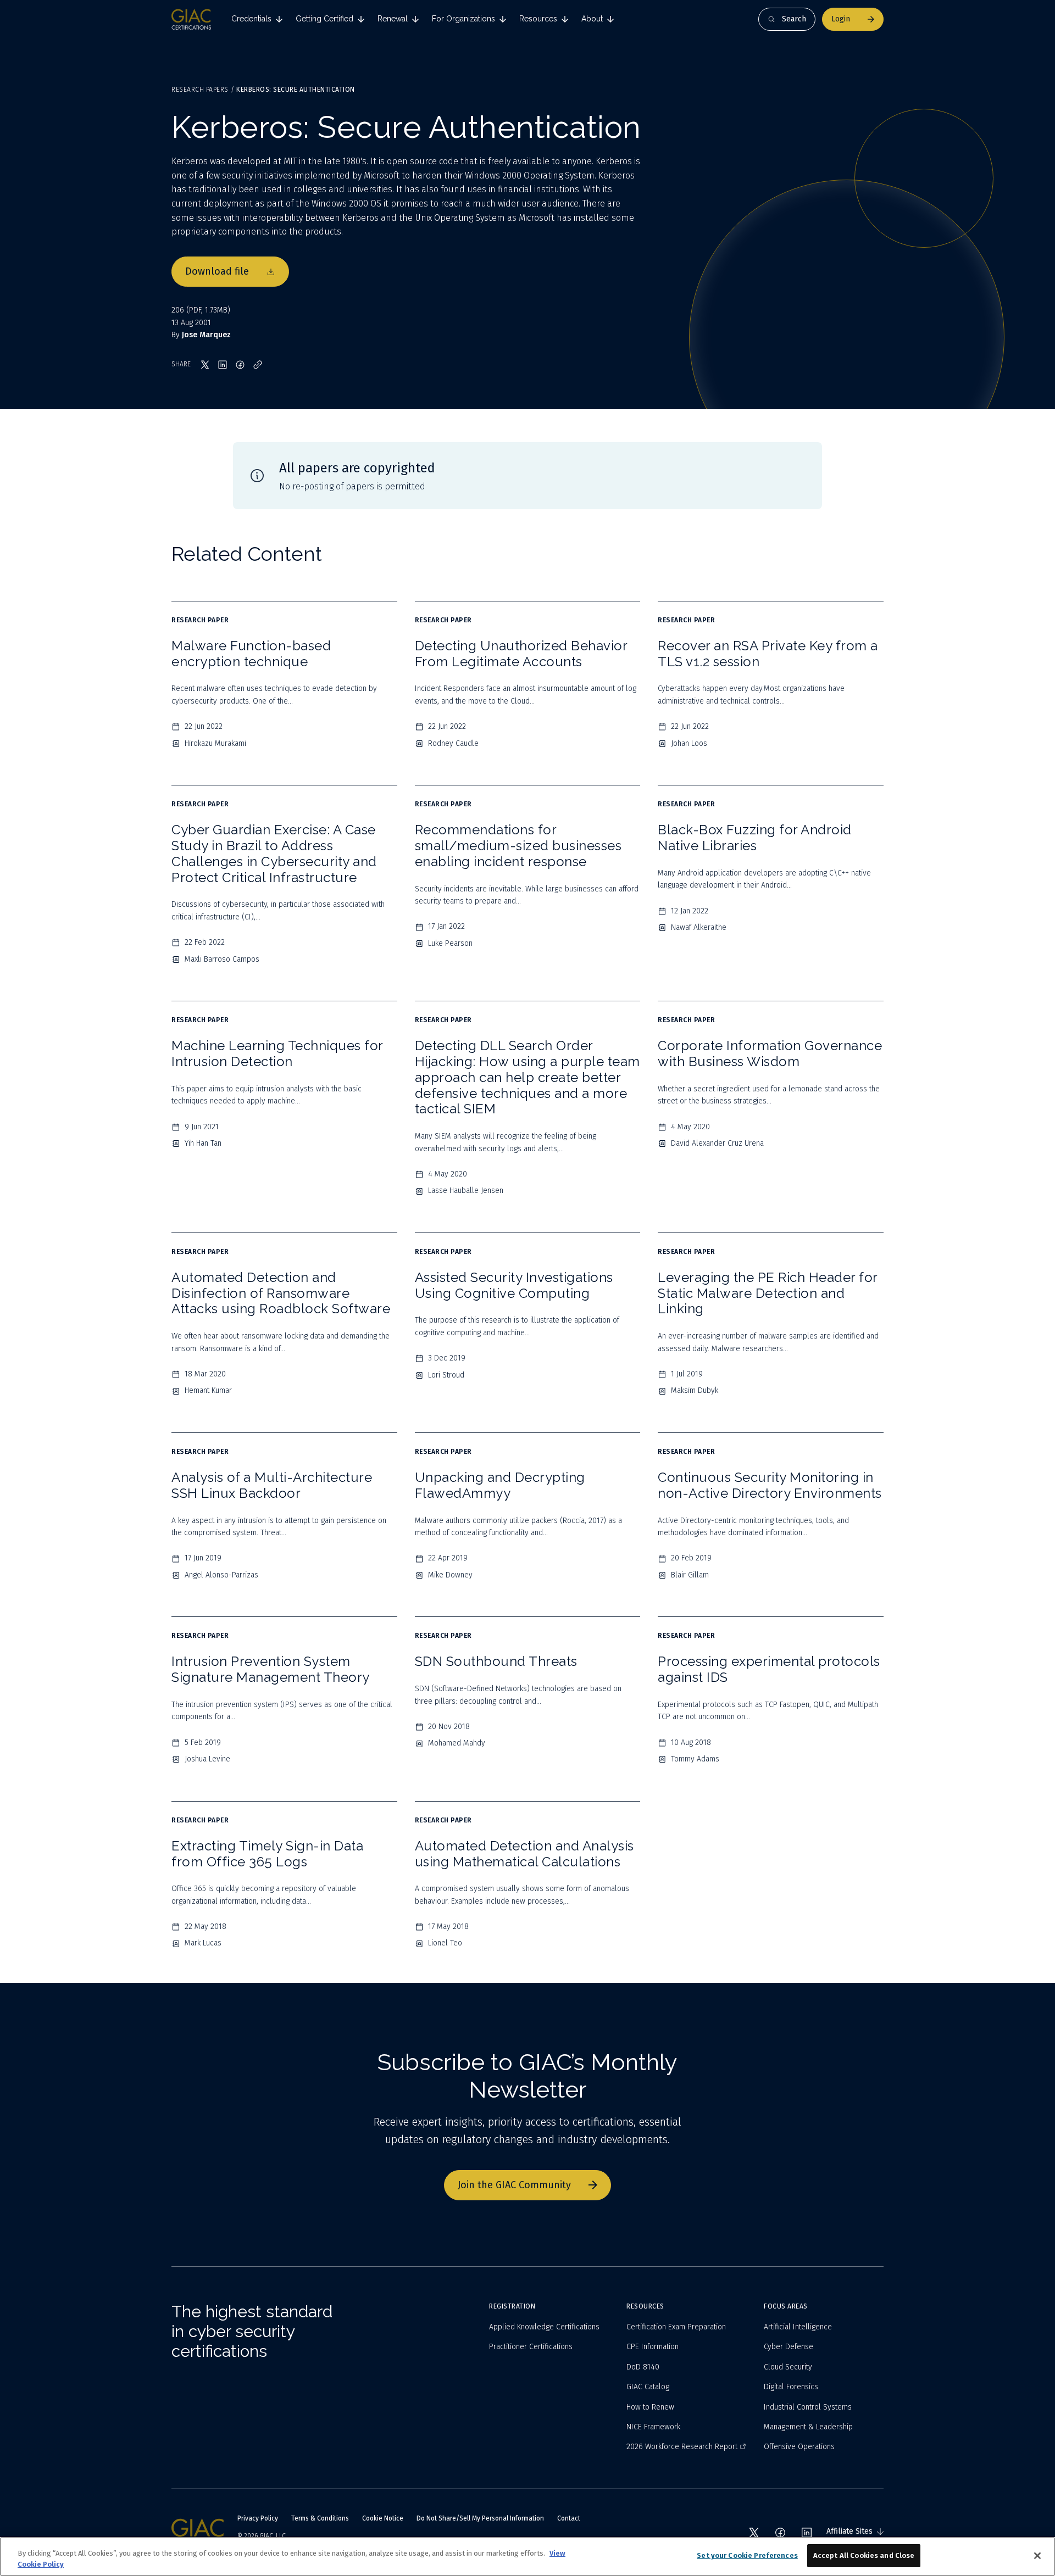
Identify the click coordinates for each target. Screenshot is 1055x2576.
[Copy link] (258, 365)
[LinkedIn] (807, 2533)
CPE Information (653, 2347)
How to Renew (650, 2407)
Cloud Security (788, 2367)
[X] (754, 2533)
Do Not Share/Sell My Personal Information (480, 2518)
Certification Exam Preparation (676, 2327)
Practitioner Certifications (531, 2347)
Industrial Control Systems (808, 2407)
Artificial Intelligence (798, 2327)
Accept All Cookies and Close (864, 2555)
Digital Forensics (791, 2387)
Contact (569, 2518)
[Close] (1037, 2556)
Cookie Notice (383, 2518)
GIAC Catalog (648, 2387)
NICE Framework (653, 2427)
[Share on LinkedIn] (223, 365)
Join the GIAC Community (514, 2185)
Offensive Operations (799, 2447)
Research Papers (200, 90)
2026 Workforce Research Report (682, 2447)
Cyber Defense (789, 2347)
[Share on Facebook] (240, 365)
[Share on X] (205, 365)
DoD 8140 (643, 2367)
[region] (527, 2557)
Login (841, 19)
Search (794, 19)
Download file (217, 271)
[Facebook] (780, 2533)
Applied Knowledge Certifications (544, 2327)
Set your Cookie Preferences (747, 2555)
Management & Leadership (808, 2427)
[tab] (257, 19)
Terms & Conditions (320, 2518)
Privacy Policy (258, 2518)
